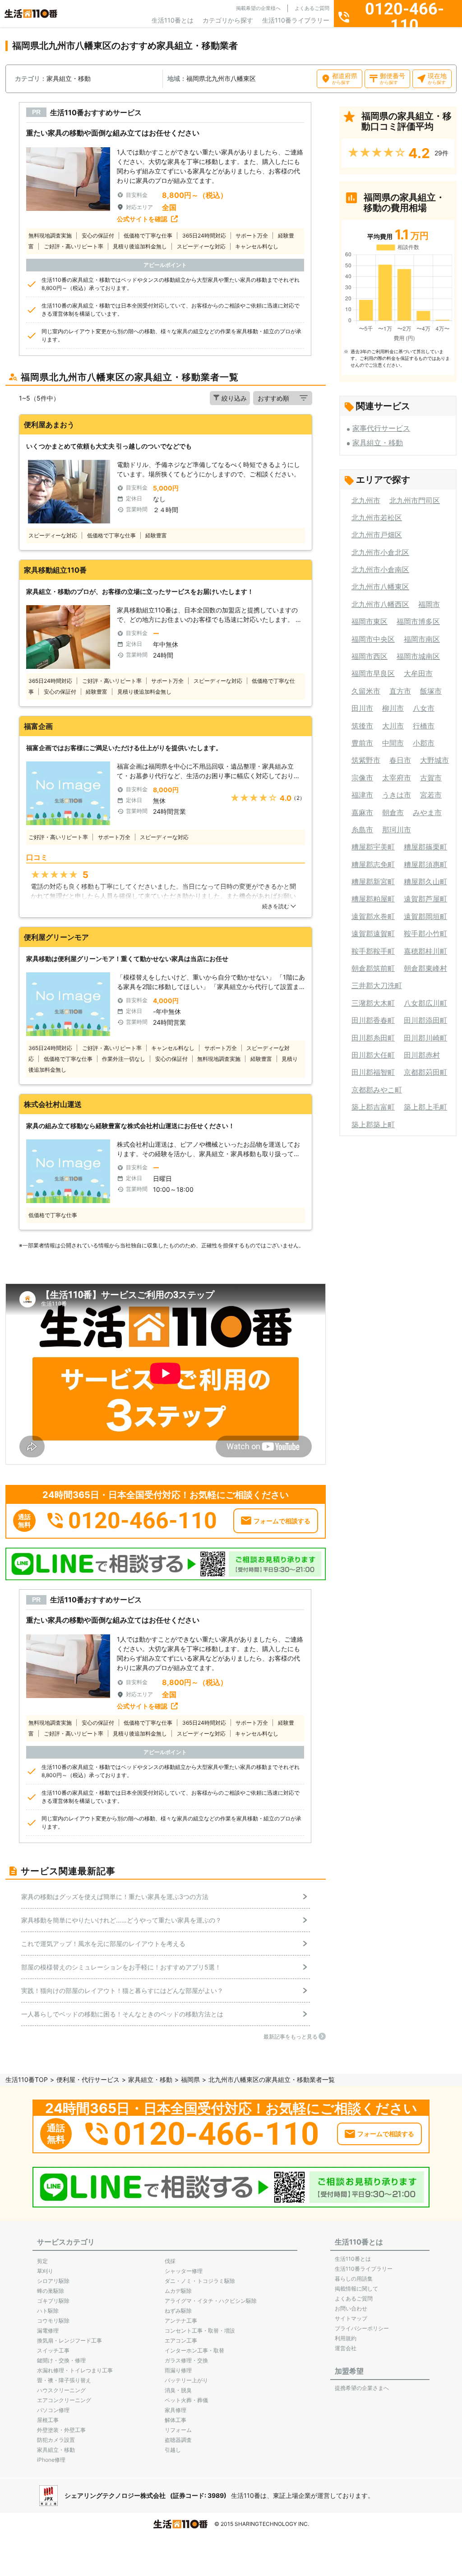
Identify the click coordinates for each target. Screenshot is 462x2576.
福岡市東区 (370, 621)
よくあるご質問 (312, 8)
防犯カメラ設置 (56, 2440)
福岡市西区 (370, 656)
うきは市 (397, 795)
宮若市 (431, 795)
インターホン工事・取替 (194, 2350)
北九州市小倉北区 (380, 552)
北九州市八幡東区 (380, 587)
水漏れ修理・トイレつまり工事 (75, 2370)
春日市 (400, 760)
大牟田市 (418, 673)
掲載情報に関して (356, 2289)
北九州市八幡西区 (380, 604)
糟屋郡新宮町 (373, 882)
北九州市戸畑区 (377, 535)
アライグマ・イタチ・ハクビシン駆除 (211, 2301)
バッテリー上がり (186, 2380)
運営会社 (346, 2348)
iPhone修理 (51, 2460)
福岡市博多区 (418, 621)
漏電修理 (48, 2331)
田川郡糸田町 (373, 1038)
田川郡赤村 (422, 1055)
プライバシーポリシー (362, 2328)
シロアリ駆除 (53, 2281)
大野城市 (434, 760)
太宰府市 (397, 778)
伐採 (170, 2261)
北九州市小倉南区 (380, 569)
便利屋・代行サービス (88, 2079)
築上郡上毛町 (425, 1107)
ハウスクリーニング (61, 2390)
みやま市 (427, 812)
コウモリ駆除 (53, 2321)
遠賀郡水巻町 (373, 916)
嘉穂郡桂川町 (425, 951)
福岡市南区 (422, 639)
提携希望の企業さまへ (362, 2388)
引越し (173, 2450)
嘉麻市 (362, 812)
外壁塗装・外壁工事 (61, 2430)
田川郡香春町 (373, 1020)
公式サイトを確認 (142, 219)
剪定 (42, 2261)
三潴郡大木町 (373, 1003)
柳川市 (393, 708)
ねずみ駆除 (178, 2311)
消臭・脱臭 (178, 2390)
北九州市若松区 (377, 518)
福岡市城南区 (418, 656)
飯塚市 (431, 691)
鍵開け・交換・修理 (61, 2360)
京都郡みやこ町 (377, 1090)
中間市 (393, 743)
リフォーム (178, 2430)
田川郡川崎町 (425, 1038)
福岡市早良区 (373, 673)
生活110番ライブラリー (296, 20)
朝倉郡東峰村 (425, 968)
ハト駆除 (48, 2311)
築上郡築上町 (373, 1125)
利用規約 (346, 2338)
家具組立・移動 (378, 443)
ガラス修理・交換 (186, 2360)
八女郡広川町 (425, 1003)
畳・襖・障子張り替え (64, 2380)
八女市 (424, 708)
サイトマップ (351, 2318)
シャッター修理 (184, 2271)
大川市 (393, 726)
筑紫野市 (366, 760)
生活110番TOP (27, 2079)
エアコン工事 (181, 2340)
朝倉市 (393, 812)
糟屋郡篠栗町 (425, 847)
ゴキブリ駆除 (53, 2301)
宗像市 (362, 778)
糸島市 (362, 830)
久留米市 (366, 691)
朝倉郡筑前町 (373, 968)
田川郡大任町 (373, 1055)
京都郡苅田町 (425, 1072)
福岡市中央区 (373, 639)
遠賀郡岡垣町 (425, 916)
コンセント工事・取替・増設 (200, 2331)
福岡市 (429, 604)
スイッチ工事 (53, 2350)
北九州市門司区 (415, 500)
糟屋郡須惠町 (425, 864)
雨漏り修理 (178, 2370)
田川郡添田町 (425, 1020)
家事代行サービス (381, 428)
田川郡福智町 (373, 1072)
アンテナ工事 (181, 2321)
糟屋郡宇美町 (373, 847)
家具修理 (176, 2410)
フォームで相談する (282, 1521)
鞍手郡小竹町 (425, 933)
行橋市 (424, 726)
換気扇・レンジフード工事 (69, 2340)
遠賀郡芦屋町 (425, 899)
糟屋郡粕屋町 (373, 899)
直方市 (400, 691)
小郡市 (424, 743)
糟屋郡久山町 (425, 882)
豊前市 (362, 743)
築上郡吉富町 (373, 1107)
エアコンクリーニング (64, 2400)
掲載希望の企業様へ (258, 8)
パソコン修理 (53, 2410)
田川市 (362, 708)
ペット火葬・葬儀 (186, 2400)
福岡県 (190, 2079)
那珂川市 (397, 830)
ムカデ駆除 (178, 2291)
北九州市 (366, 500)
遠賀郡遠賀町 (373, 933)
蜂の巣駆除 (51, 2291)
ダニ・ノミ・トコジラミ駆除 (200, 2281)
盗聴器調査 (178, 2440)
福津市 (362, 795)
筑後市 (362, 726)
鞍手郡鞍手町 (373, 951)
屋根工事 (48, 2420)
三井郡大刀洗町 (377, 985)
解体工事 (176, 2420)
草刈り (45, 2271)
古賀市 (431, 778)
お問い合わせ (351, 2308)
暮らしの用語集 (354, 2279)
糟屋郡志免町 (373, 864)
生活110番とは (173, 20)
